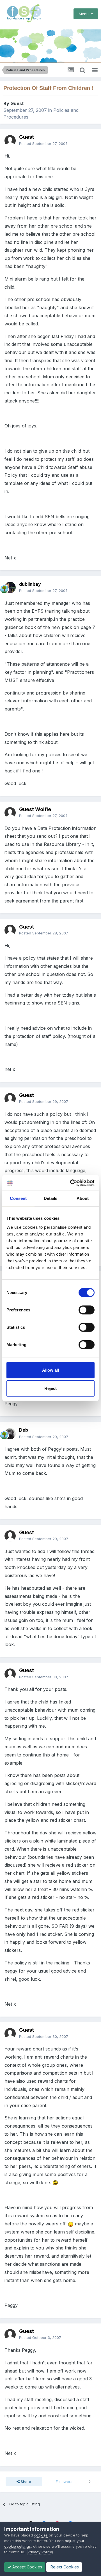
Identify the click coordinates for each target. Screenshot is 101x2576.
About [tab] (83, 1198)
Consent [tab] (18, 1198)
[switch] (87, 1310)
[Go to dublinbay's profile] (10, 587)
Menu (85, 14)
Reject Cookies (64, 2567)
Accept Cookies (27, 2567)
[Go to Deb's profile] (10, 1434)
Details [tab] (51, 1198)
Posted (43, 144)
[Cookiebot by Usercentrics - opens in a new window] (71, 1183)
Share (25, 2482)
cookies (41, 2535)
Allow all (50, 1370)
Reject (50, 1388)
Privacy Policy (40, 2552)
